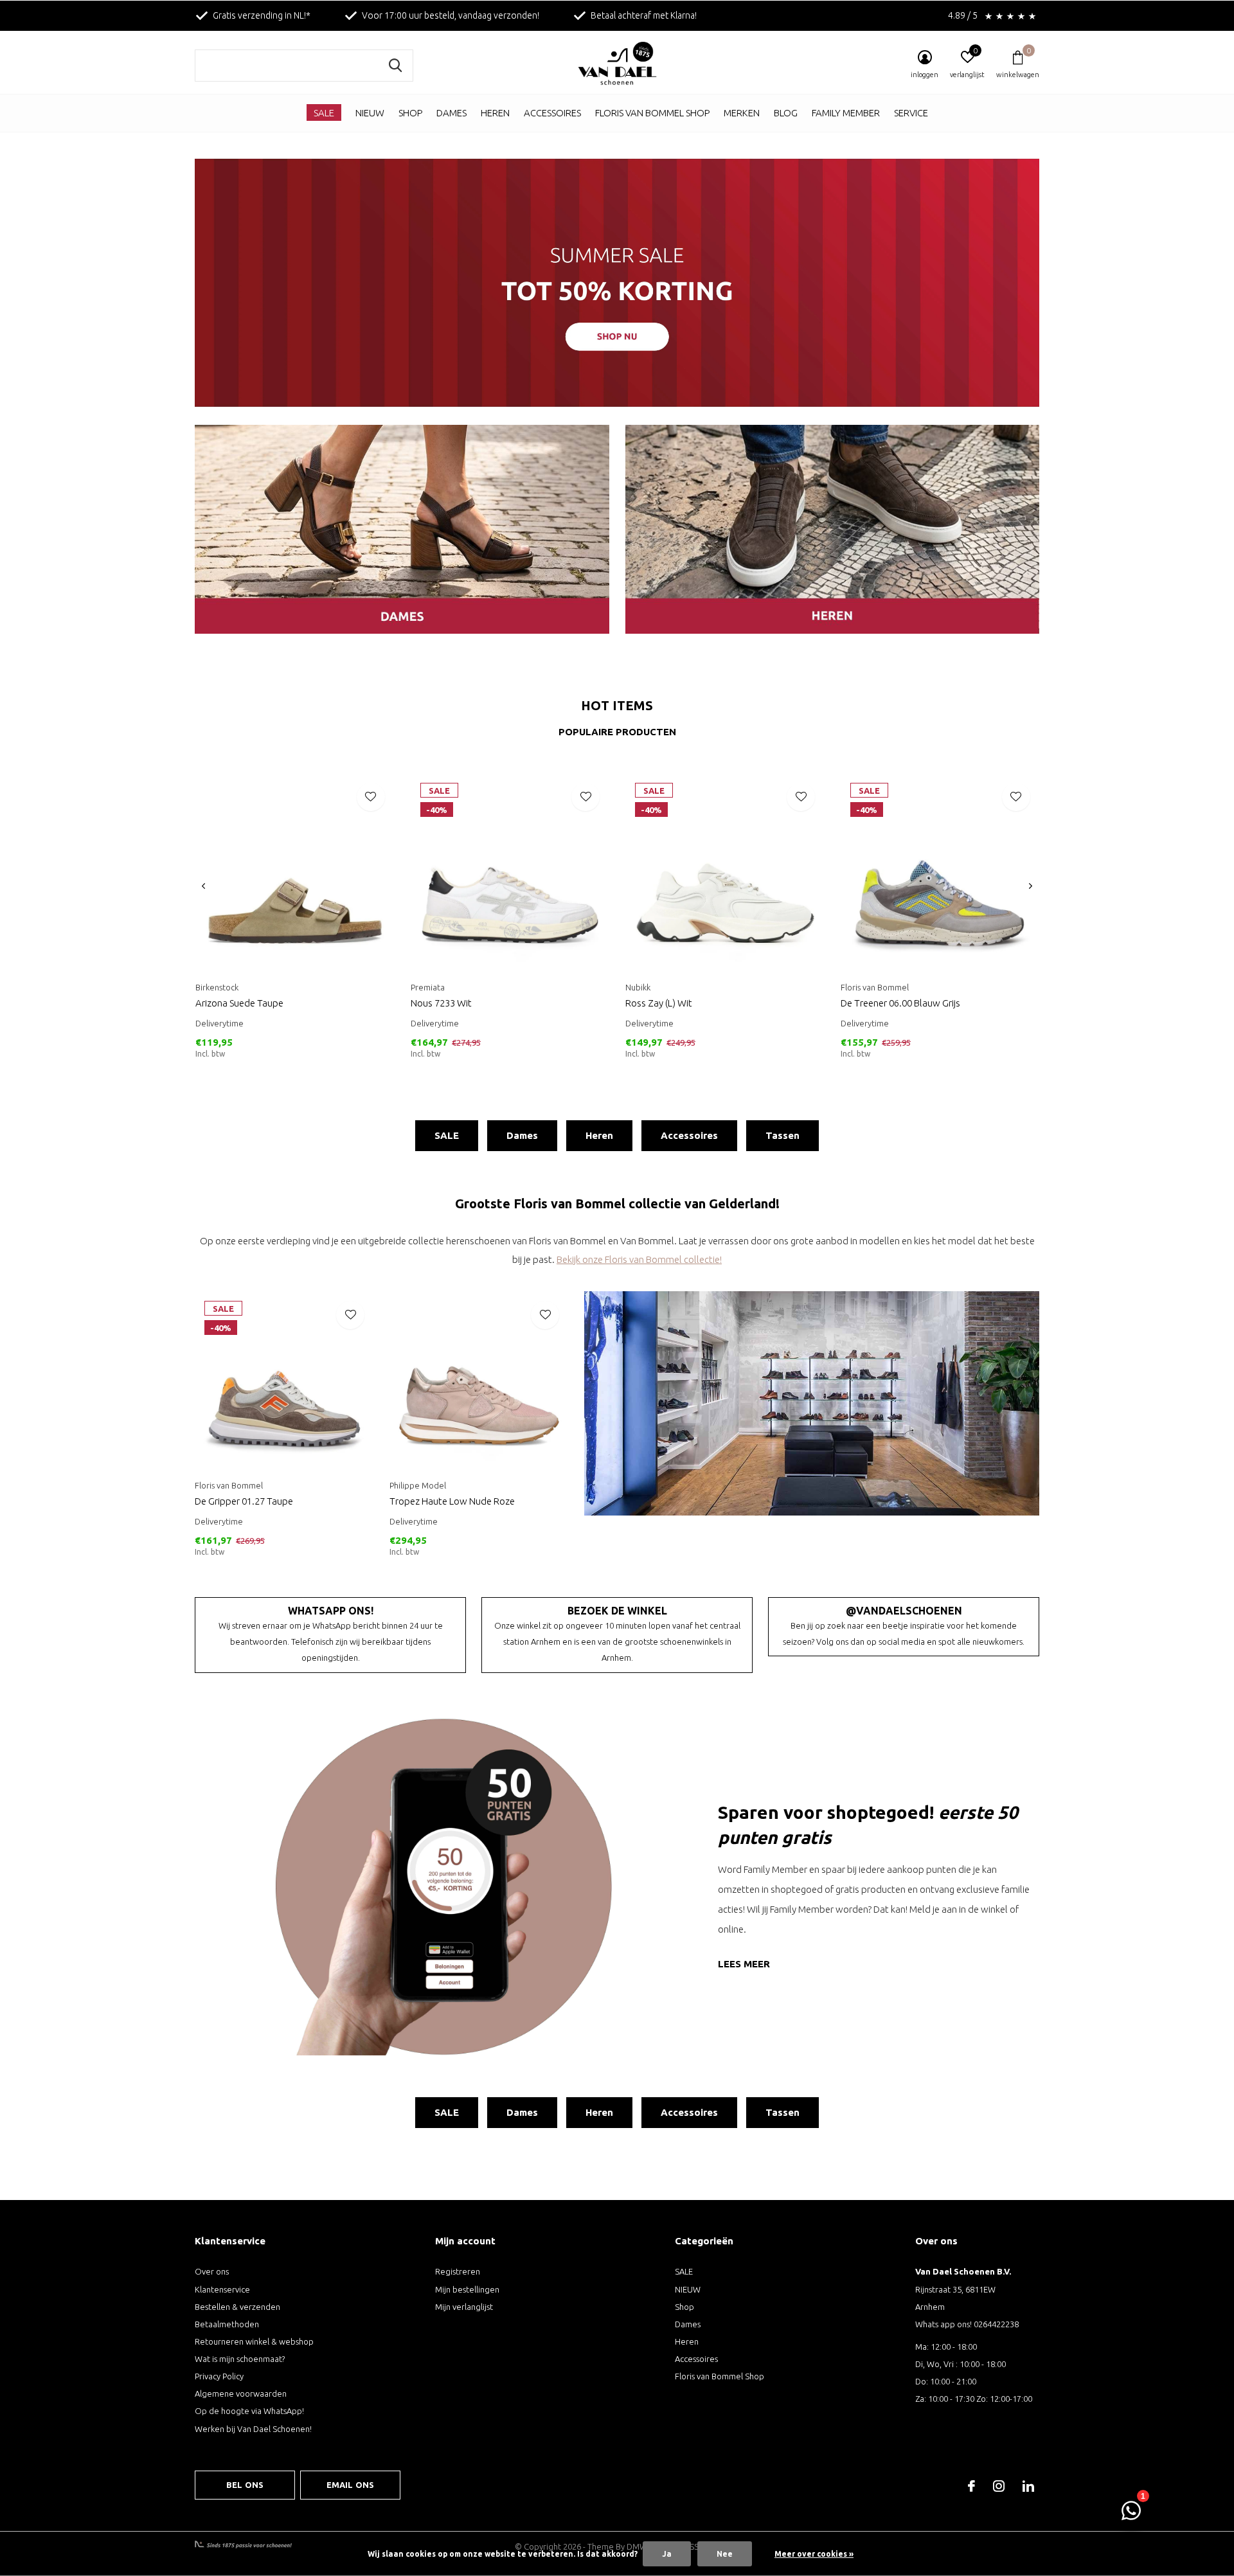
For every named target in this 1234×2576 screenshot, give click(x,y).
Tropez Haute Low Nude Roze (452, 1501)
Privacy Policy (219, 2376)
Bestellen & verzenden (237, 2307)
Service (911, 113)
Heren (495, 113)
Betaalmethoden (227, 2324)
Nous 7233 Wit (441, 1003)
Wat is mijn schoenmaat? (240, 2359)
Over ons (212, 2271)
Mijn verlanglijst (464, 2307)
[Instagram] (999, 2486)
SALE (324, 113)
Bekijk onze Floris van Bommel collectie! (639, 1259)
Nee (725, 2554)
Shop (410, 113)
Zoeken (395, 66)
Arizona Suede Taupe (239, 1003)
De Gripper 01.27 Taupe (244, 1501)
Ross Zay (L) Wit (659, 1003)
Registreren (458, 2271)
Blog (786, 113)
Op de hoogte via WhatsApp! (249, 2411)
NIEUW (370, 113)
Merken (742, 113)
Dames (452, 113)
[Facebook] (971, 2486)
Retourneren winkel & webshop (254, 2341)
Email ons (351, 2485)
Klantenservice (222, 2289)
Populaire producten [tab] (617, 732)
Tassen (782, 1135)
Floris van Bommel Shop (652, 113)
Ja (667, 2554)
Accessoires (552, 113)
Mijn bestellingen (467, 2289)
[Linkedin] (1028, 2486)
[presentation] (203, 886)
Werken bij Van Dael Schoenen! (253, 2429)
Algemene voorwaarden (241, 2393)
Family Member (846, 113)
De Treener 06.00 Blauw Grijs (900, 1003)
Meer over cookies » (814, 2554)
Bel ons (245, 2485)
